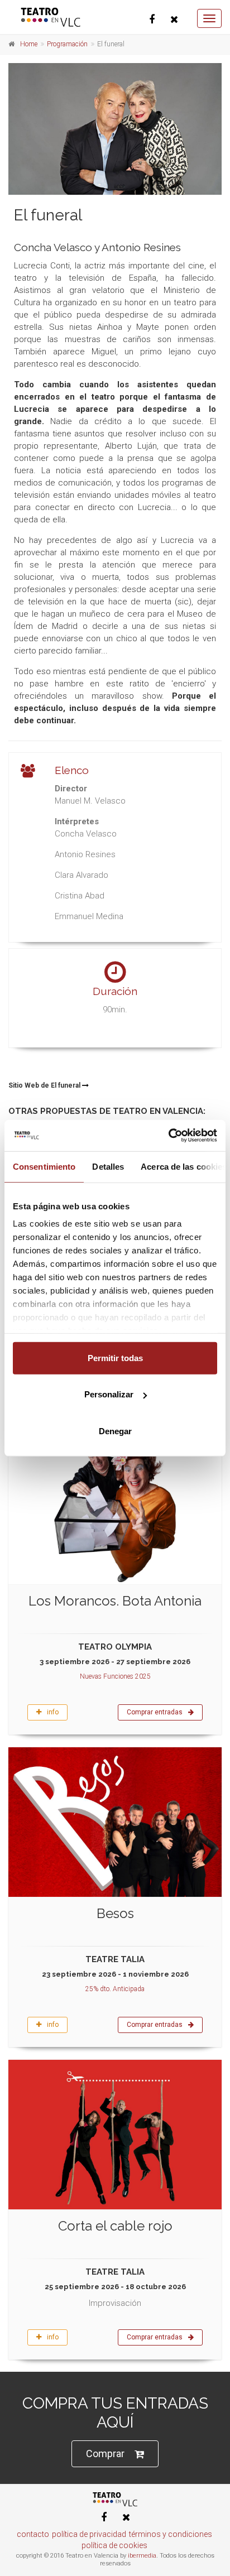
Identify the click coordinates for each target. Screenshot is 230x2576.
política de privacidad (89, 2534)
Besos (115, 1913)
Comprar (105, 2454)
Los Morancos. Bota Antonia (115, 1601)
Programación (67, 44)
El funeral (48, 215)
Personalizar (109, 1394)
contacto (33, 2534)
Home (29, 44)
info (53, 1712)
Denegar (115, 1431)
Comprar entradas (155, 1712)
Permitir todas (115, 1357)
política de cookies (114, 2545)
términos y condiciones (171, 2534)
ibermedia (142, 2556)
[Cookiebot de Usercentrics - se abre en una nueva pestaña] (168, 1136)
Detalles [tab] (108, 1166)
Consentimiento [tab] (44, 1166)
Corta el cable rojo (115, 2226)
